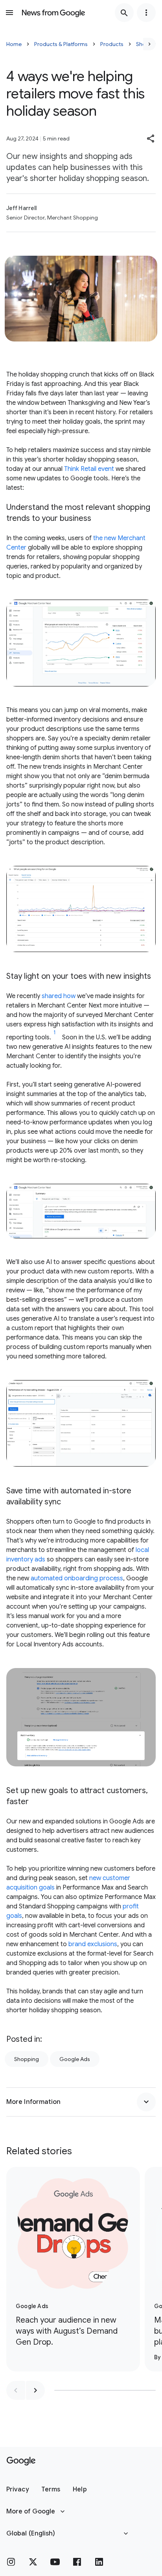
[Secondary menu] (146, 13)
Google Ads (75, 2059)
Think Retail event (89, 469)
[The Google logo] (21, 2461)
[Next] (149, 44)
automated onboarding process (77, 1578)
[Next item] (35, 2390)
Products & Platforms (61, 44)
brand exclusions (93, 1944)
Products (112, 44)
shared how (59, 996)
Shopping (27, 2059)
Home (14, 44)
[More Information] (146, 2102)
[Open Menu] (9, 13)
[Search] (124, 13)
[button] (151, 138)
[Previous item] (16, 2390)
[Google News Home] (53, 13)
